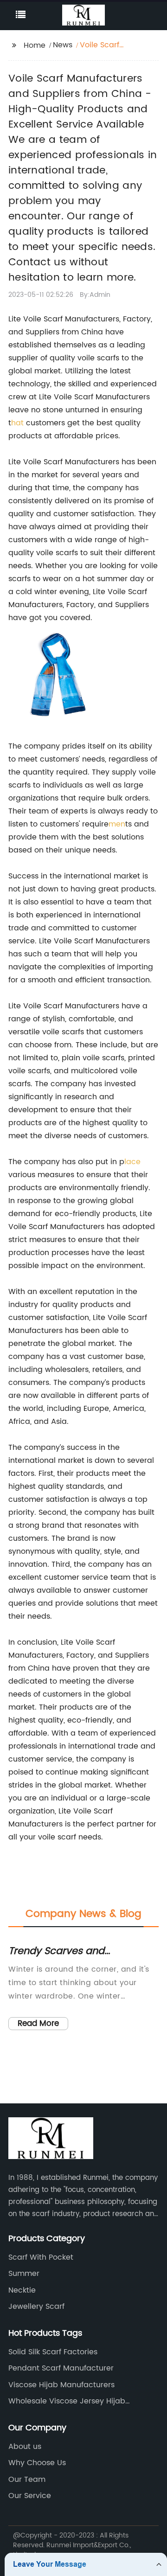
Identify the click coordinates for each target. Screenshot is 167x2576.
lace (132, 1162)
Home (35, 45)
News (63, 45)
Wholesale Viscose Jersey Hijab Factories (67, 2401)
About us (25, 2447)
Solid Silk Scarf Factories (53, 2352)
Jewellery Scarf (36, 2307)
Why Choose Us (37, 2463)
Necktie (22, 2290)
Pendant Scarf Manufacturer (61, 2368)
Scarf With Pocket (41, 2257)
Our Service (30, 2496)
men (117, 824)
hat (17, 423)
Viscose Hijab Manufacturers (61, 2385)
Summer (24, 2274)
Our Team (27, 2480)
